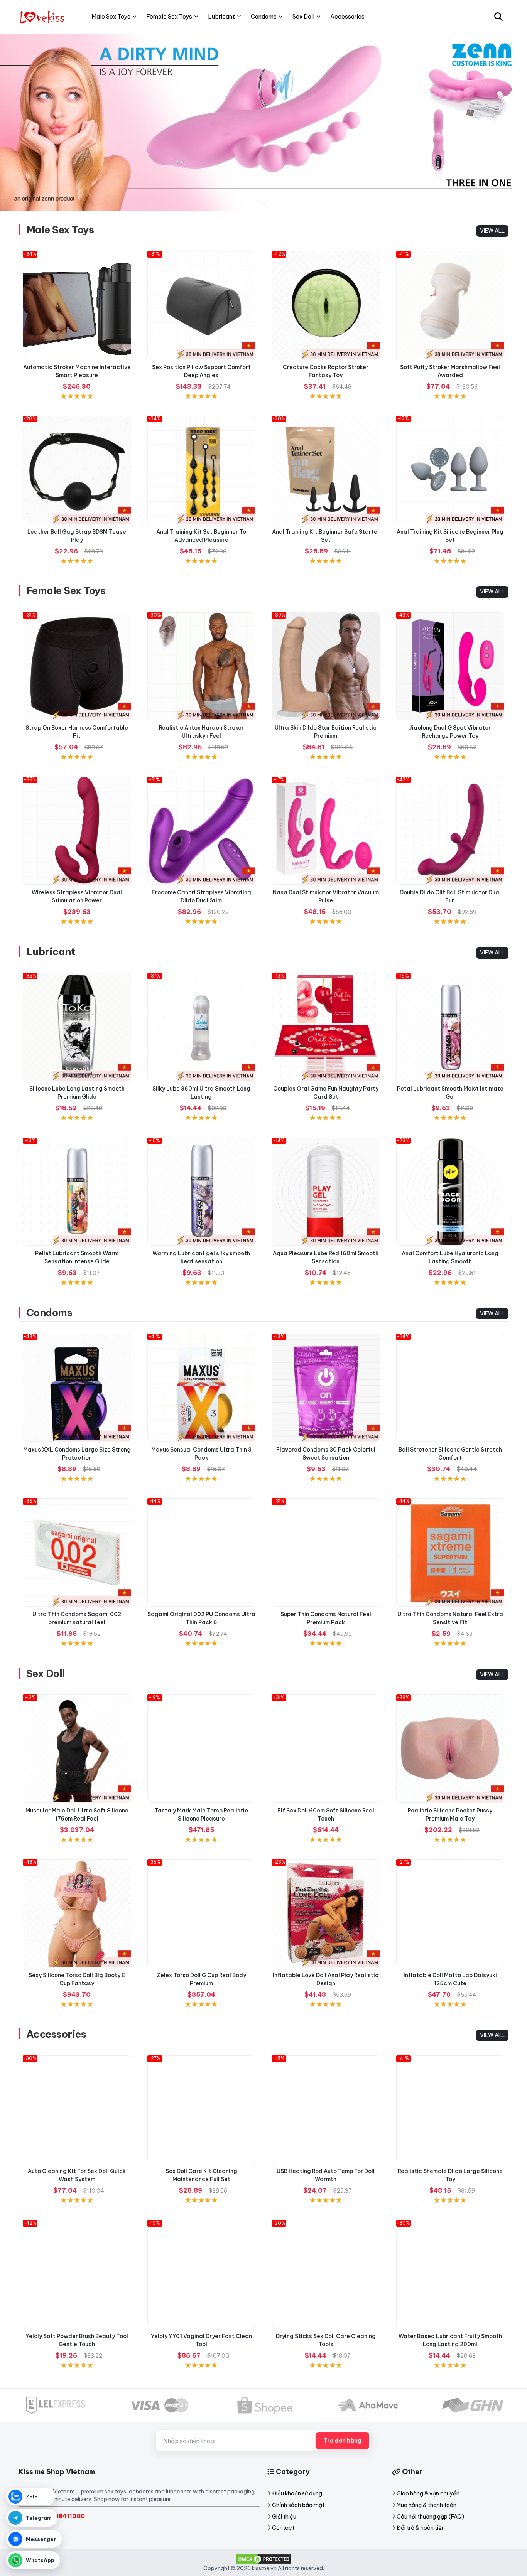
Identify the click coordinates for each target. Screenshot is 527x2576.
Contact (283, 2528)
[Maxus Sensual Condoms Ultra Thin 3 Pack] (202, 1388)
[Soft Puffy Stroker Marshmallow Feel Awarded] (450, 305)
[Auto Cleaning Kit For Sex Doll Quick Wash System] (77, 2110)
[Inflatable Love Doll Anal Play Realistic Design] (326, 1913)
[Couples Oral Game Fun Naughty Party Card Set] (326, 1027)
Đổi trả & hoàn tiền (421, 2528)
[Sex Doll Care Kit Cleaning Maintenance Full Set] (202, 2110)
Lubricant (51, 952)
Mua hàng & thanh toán (426, 2505)
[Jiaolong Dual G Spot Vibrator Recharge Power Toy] (450, 666)
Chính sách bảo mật (298, 2505)
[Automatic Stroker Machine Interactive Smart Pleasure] (77, 305)
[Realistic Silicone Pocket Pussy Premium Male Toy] (450, 1749)
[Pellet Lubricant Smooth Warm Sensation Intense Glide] (77, 1192)
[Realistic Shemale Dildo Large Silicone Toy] (450, 2110)
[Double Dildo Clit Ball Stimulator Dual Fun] (450, 831)
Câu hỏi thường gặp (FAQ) (430, 2517)
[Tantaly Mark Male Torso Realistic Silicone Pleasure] (202, 1749)
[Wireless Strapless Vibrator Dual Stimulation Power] (77, 831)
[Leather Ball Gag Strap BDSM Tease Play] (77, 470)
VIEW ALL (492, 231)
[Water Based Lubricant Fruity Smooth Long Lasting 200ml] (450, 2274)
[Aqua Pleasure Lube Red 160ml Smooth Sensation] (326, 1192)
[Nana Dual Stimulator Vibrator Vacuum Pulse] (326, 831)
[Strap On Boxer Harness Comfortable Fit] (77, 666)
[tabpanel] (263, 122)
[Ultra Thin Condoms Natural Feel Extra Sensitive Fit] (450, 1552)
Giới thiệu (284, 2517)
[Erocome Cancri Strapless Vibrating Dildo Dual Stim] (202, 831)
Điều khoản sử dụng (297, 2493)
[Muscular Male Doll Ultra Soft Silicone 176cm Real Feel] (77, 1749)
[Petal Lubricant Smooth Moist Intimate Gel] (450, 1027)
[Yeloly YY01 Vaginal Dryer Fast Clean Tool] (202, 2274)
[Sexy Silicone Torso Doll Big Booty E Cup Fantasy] (77, 1913)
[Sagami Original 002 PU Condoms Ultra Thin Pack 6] (202, 1552)
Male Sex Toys (60, 230)
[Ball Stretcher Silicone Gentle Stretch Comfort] (450, 1388)
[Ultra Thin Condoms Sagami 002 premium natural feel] (77, 1552)
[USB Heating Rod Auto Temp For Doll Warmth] (326, 2110)
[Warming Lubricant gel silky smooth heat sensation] (202, 1192)
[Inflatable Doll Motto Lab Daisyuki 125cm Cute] (450, 1913)
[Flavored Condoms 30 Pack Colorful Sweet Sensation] (326, 1388)
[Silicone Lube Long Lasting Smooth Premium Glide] (77, 1027)
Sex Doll (46, 1673)
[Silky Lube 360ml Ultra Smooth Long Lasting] (202, 1027)
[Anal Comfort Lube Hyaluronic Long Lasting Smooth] (450, 1192)
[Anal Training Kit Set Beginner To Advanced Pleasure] (202, 470)
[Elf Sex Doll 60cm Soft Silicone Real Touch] (326, 1749)
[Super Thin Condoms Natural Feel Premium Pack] (326, 1552)
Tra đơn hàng (342, 2441)
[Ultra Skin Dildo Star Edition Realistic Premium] (326, 666)
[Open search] (498, 17)
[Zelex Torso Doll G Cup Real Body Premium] (202, 1913)
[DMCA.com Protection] (263, 2558)
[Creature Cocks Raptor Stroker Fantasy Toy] (326, 305)
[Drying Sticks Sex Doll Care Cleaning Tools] (326, 2274)
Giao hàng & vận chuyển (428, 2493)
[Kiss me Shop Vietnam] (43, 17)
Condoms (49, 1312)
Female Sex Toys (66, 591)
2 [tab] (267, 204)
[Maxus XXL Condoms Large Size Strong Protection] (77, 1388)
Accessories (56, 2034)
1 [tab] (260, 204)
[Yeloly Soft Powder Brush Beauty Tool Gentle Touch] (77, 2274)
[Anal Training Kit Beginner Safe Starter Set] (326, 470)
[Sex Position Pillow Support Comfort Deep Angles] (202, 305)
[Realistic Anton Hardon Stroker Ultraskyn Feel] (202, 666)
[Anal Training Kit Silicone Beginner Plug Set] (450, 470)
